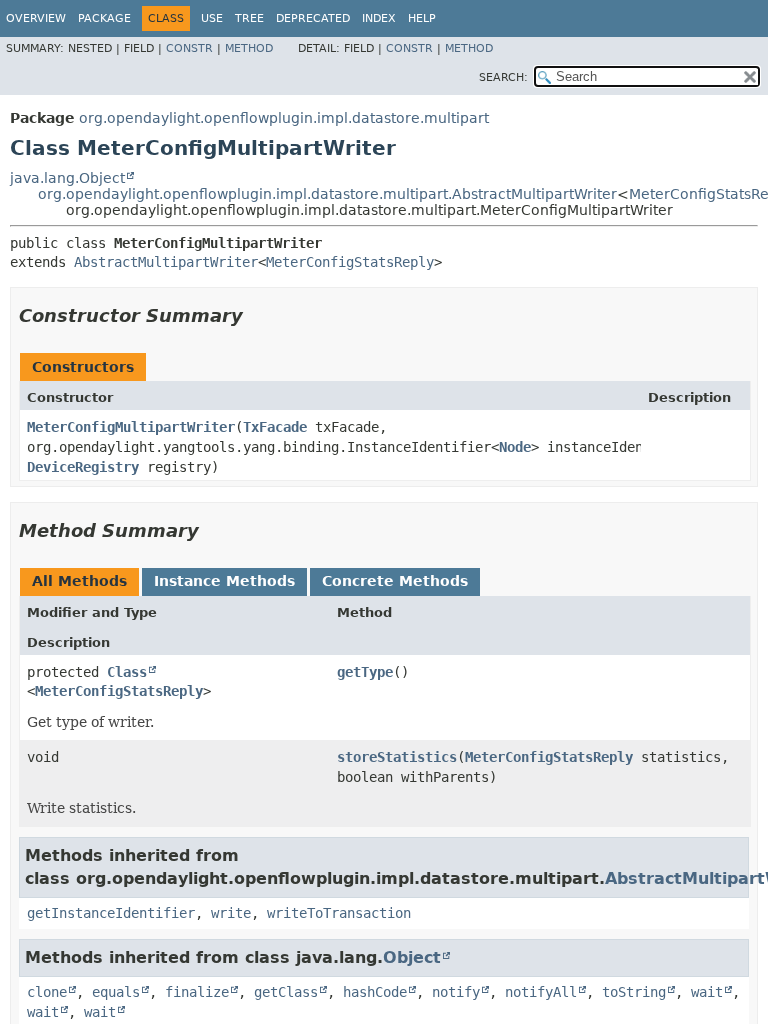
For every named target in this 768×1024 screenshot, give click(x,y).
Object (412, 957)
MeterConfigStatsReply (350, 262)
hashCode (375, 992)
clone (47, 992)
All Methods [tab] (79, 581)
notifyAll (541, 992)
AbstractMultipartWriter (166, 262)
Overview (36, 18)
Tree (249, 18)
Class (127, 672)
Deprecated (313, 18)
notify (456, 992)
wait (707, 992)
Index (379, 18)
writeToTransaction (339, 913)
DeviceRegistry (83, 467)
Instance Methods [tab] (224, 581)
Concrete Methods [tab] (395, 581)
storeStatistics (397, 757)
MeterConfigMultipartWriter (131, 427)
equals (116, 992)
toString (634, 992)
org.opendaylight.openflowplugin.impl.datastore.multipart (284, 118)
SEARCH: (503, 77)
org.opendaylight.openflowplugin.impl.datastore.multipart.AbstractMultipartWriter (327, 194)
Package (104, 18)
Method (249, 48)
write (231, 913)
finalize (197, 992)
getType (365, 672)
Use (212, 18)
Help (422, 18)
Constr (189, 48)
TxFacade (275, 427)
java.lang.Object (67, 178)
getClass (286, 992)
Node (515, 447)
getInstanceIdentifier (111, 913)
